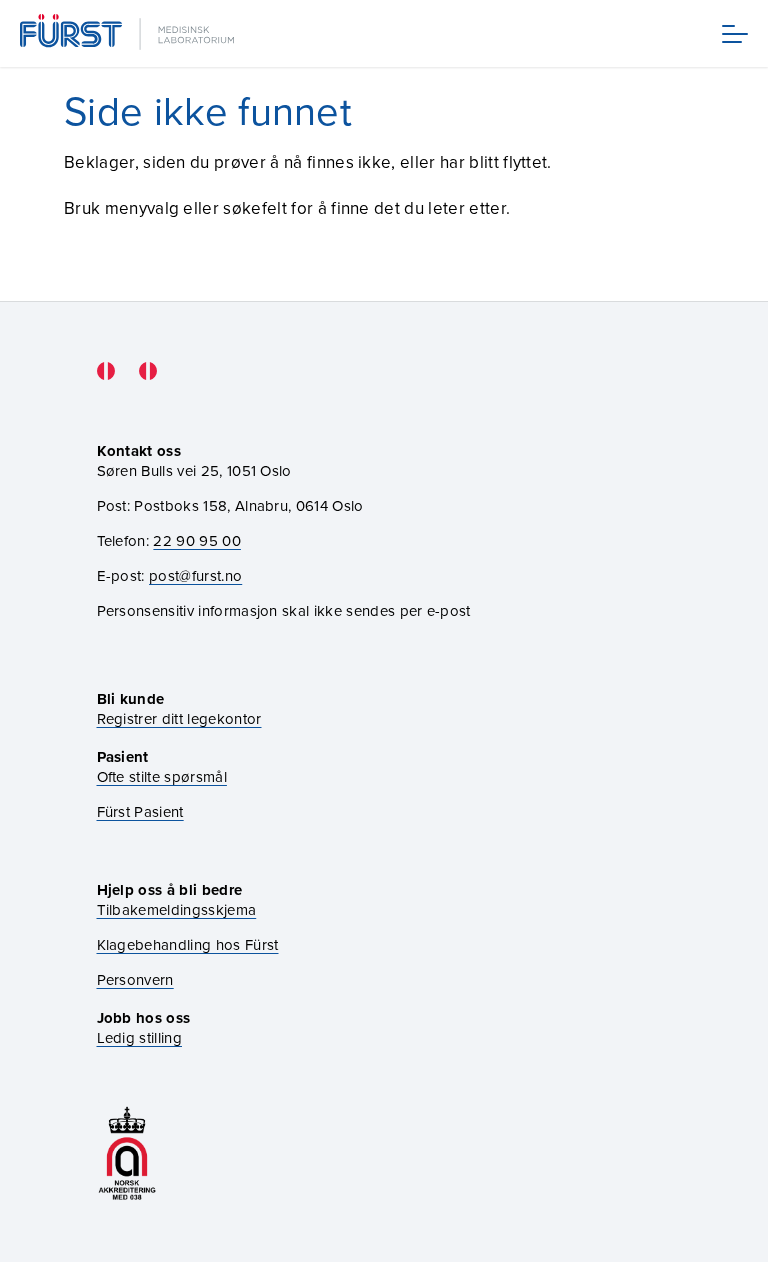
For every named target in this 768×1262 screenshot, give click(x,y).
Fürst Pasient (140, 811)
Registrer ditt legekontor (179, 718)
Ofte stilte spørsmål (162, 776)
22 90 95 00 (197, 540)
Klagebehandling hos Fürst (188, 944)
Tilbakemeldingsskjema (177, 909)
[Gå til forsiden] (129, 33)
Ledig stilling (139, 1037)
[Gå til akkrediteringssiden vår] (127, 1153)
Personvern (135, 979)
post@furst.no (195, 575)
